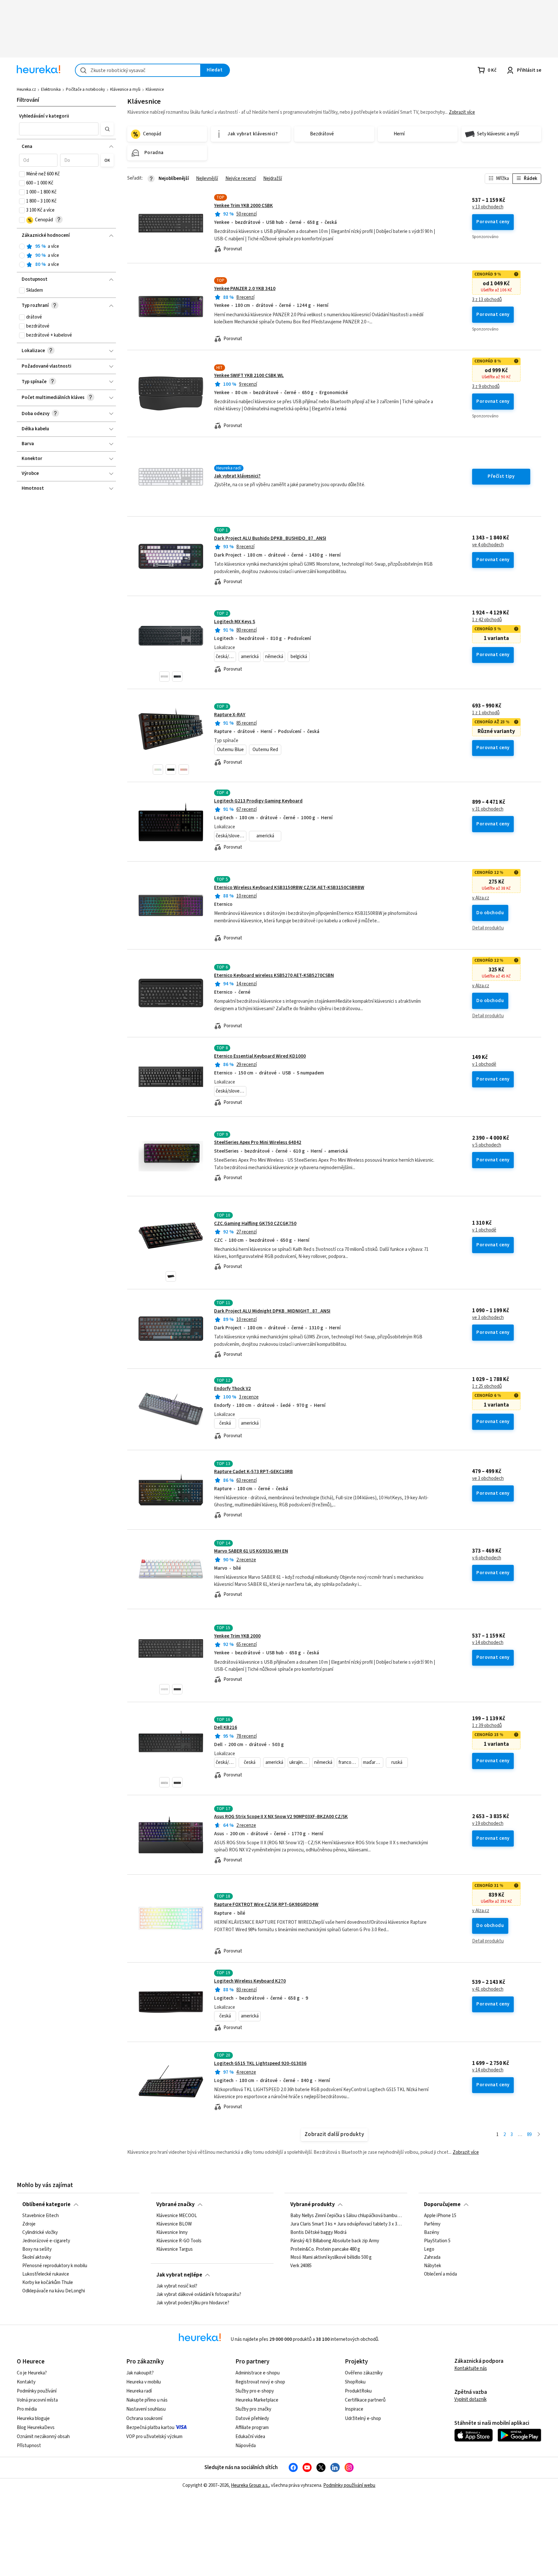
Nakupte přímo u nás (147, 2400)
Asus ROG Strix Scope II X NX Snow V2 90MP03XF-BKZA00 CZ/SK (281, 1817)
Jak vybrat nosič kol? (177, 2286)
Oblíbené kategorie (46, 2204)
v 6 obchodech (487, 1558)
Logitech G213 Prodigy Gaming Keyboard (258, 801)
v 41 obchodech (488, 1989)
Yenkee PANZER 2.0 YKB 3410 (245, 289)
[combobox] (138, 70)
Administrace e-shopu (258, 2373)
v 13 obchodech (488, 207)
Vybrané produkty (313, 2204)
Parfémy (432, 2224)
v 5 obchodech (487, 1145)
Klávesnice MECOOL (177, 2216)
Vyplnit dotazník (470, 2399)
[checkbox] (22, 174)
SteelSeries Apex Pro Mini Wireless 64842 (258, 1142)
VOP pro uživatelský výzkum (154, 2437)
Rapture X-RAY (230, 715)
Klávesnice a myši (125, 89)
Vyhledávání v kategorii (44, 116)
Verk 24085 (301, 2266)
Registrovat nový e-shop (260, 2382)
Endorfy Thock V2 (232, 1389)
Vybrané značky (176, 2204)
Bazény (432, 2233)
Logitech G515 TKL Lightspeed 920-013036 (260, 2063)
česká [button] (225, 1423)
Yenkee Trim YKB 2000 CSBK (243, 206)
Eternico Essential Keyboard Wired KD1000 (260, 1056)
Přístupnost (29, 2446)
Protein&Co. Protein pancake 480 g (325, 2249)
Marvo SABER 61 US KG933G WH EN (251, 1551)
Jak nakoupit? (140, 2373)
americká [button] (250, 657)
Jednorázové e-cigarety (46, 2241)
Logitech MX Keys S (235, 622)
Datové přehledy (252, 2419)
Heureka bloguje (33, 2419)
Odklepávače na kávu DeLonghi (54, 2291)
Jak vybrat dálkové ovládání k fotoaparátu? (199, 2295)
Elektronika (51, 89)
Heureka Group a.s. (250, 2485)
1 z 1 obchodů (486, 713)
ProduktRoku (358, 2391)
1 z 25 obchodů (487, 1387)
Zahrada (432, 2257)
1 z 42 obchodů (487, 620)
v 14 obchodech (488, 1643)
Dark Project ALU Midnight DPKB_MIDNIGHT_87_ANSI (272, 1311)
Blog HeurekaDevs (36, 2428)
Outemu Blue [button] (230, 750)
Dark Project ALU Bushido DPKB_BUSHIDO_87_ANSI (270, 538)
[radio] (22, 246)
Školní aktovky (37, 2257)
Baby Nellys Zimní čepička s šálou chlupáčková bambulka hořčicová (346, 2216)
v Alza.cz (481, 898)
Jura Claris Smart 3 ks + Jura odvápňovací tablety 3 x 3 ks (346, 2224)
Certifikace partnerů (365, 2400)
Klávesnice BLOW (174, 2224)
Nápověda (246, 2446)
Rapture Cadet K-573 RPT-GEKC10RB (253, 1472)
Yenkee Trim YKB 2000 (237, 1636)
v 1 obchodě (484, 1064)
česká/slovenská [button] (226, 657)
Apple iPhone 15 (440, 2216)
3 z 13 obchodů (487, 300)
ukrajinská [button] (299, 1762)
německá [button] (274, 657)
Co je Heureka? (32, 2373)
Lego (429, 2249)
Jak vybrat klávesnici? (237, 476)
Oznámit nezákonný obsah (43, 2437)
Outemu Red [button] (265, 750)
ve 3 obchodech (488, 1318)
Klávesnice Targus (175, 2249)
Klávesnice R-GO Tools (179, 2241)
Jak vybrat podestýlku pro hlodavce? (193, 2303)
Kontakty (26, 2382)
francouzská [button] (349, 1762)
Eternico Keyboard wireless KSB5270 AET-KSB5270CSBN (274, 975)
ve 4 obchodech (488, 545)
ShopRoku (355, 2382)
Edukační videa (250, 2437)
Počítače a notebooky (85, 89)
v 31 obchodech (488, 809)
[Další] (539, 2135)
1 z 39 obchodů (487, 1726)
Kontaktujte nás (471, 2368)
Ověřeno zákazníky (364, 2373)
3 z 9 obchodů (486, 387)
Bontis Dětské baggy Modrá (318, 2233)
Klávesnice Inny (172, 2233)
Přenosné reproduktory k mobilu (55, 2266)
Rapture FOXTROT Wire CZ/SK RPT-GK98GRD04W (266, 1905)
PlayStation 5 (437, 2241)
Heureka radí (139, 2391)
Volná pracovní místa (37, 2400)
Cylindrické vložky (40, 2233)
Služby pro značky (253, 2409)
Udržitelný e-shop (363, 2419)
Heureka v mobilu (144, 2382)
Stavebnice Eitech (41, 2216)
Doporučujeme (442, 2204)
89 (529, 2135)
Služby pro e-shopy (255, 2391)
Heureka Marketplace (257, 2400)
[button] (59, 129)
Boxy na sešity (37, 2249)
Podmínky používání (37, 2391)
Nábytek (433, 2266)
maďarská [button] (373, 1762)
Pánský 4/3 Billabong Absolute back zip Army (335, 2241)
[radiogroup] (66, 256)
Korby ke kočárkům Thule (48, 2283)
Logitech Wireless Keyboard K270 (250, 1981)
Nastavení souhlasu (146, 2409)
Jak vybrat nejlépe (179, 2275)
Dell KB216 (226, 1728)
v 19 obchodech (488, 1824)
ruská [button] (397, 1762)
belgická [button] (299, 657)
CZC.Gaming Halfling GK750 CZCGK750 (255, 1224)
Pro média (27, 2409)
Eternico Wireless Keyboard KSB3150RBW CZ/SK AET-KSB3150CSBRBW (289, 888)
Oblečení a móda (440, 2274)
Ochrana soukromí (144, 2419)
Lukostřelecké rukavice (46, 2274)
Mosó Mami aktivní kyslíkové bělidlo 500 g (331, 2257)
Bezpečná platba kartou (150, 2428)
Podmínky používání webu (349, 2485)
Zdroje (29, 2224)
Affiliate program (252, 2428)
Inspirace (354, 2409)
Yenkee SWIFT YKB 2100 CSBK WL (249, 376)
